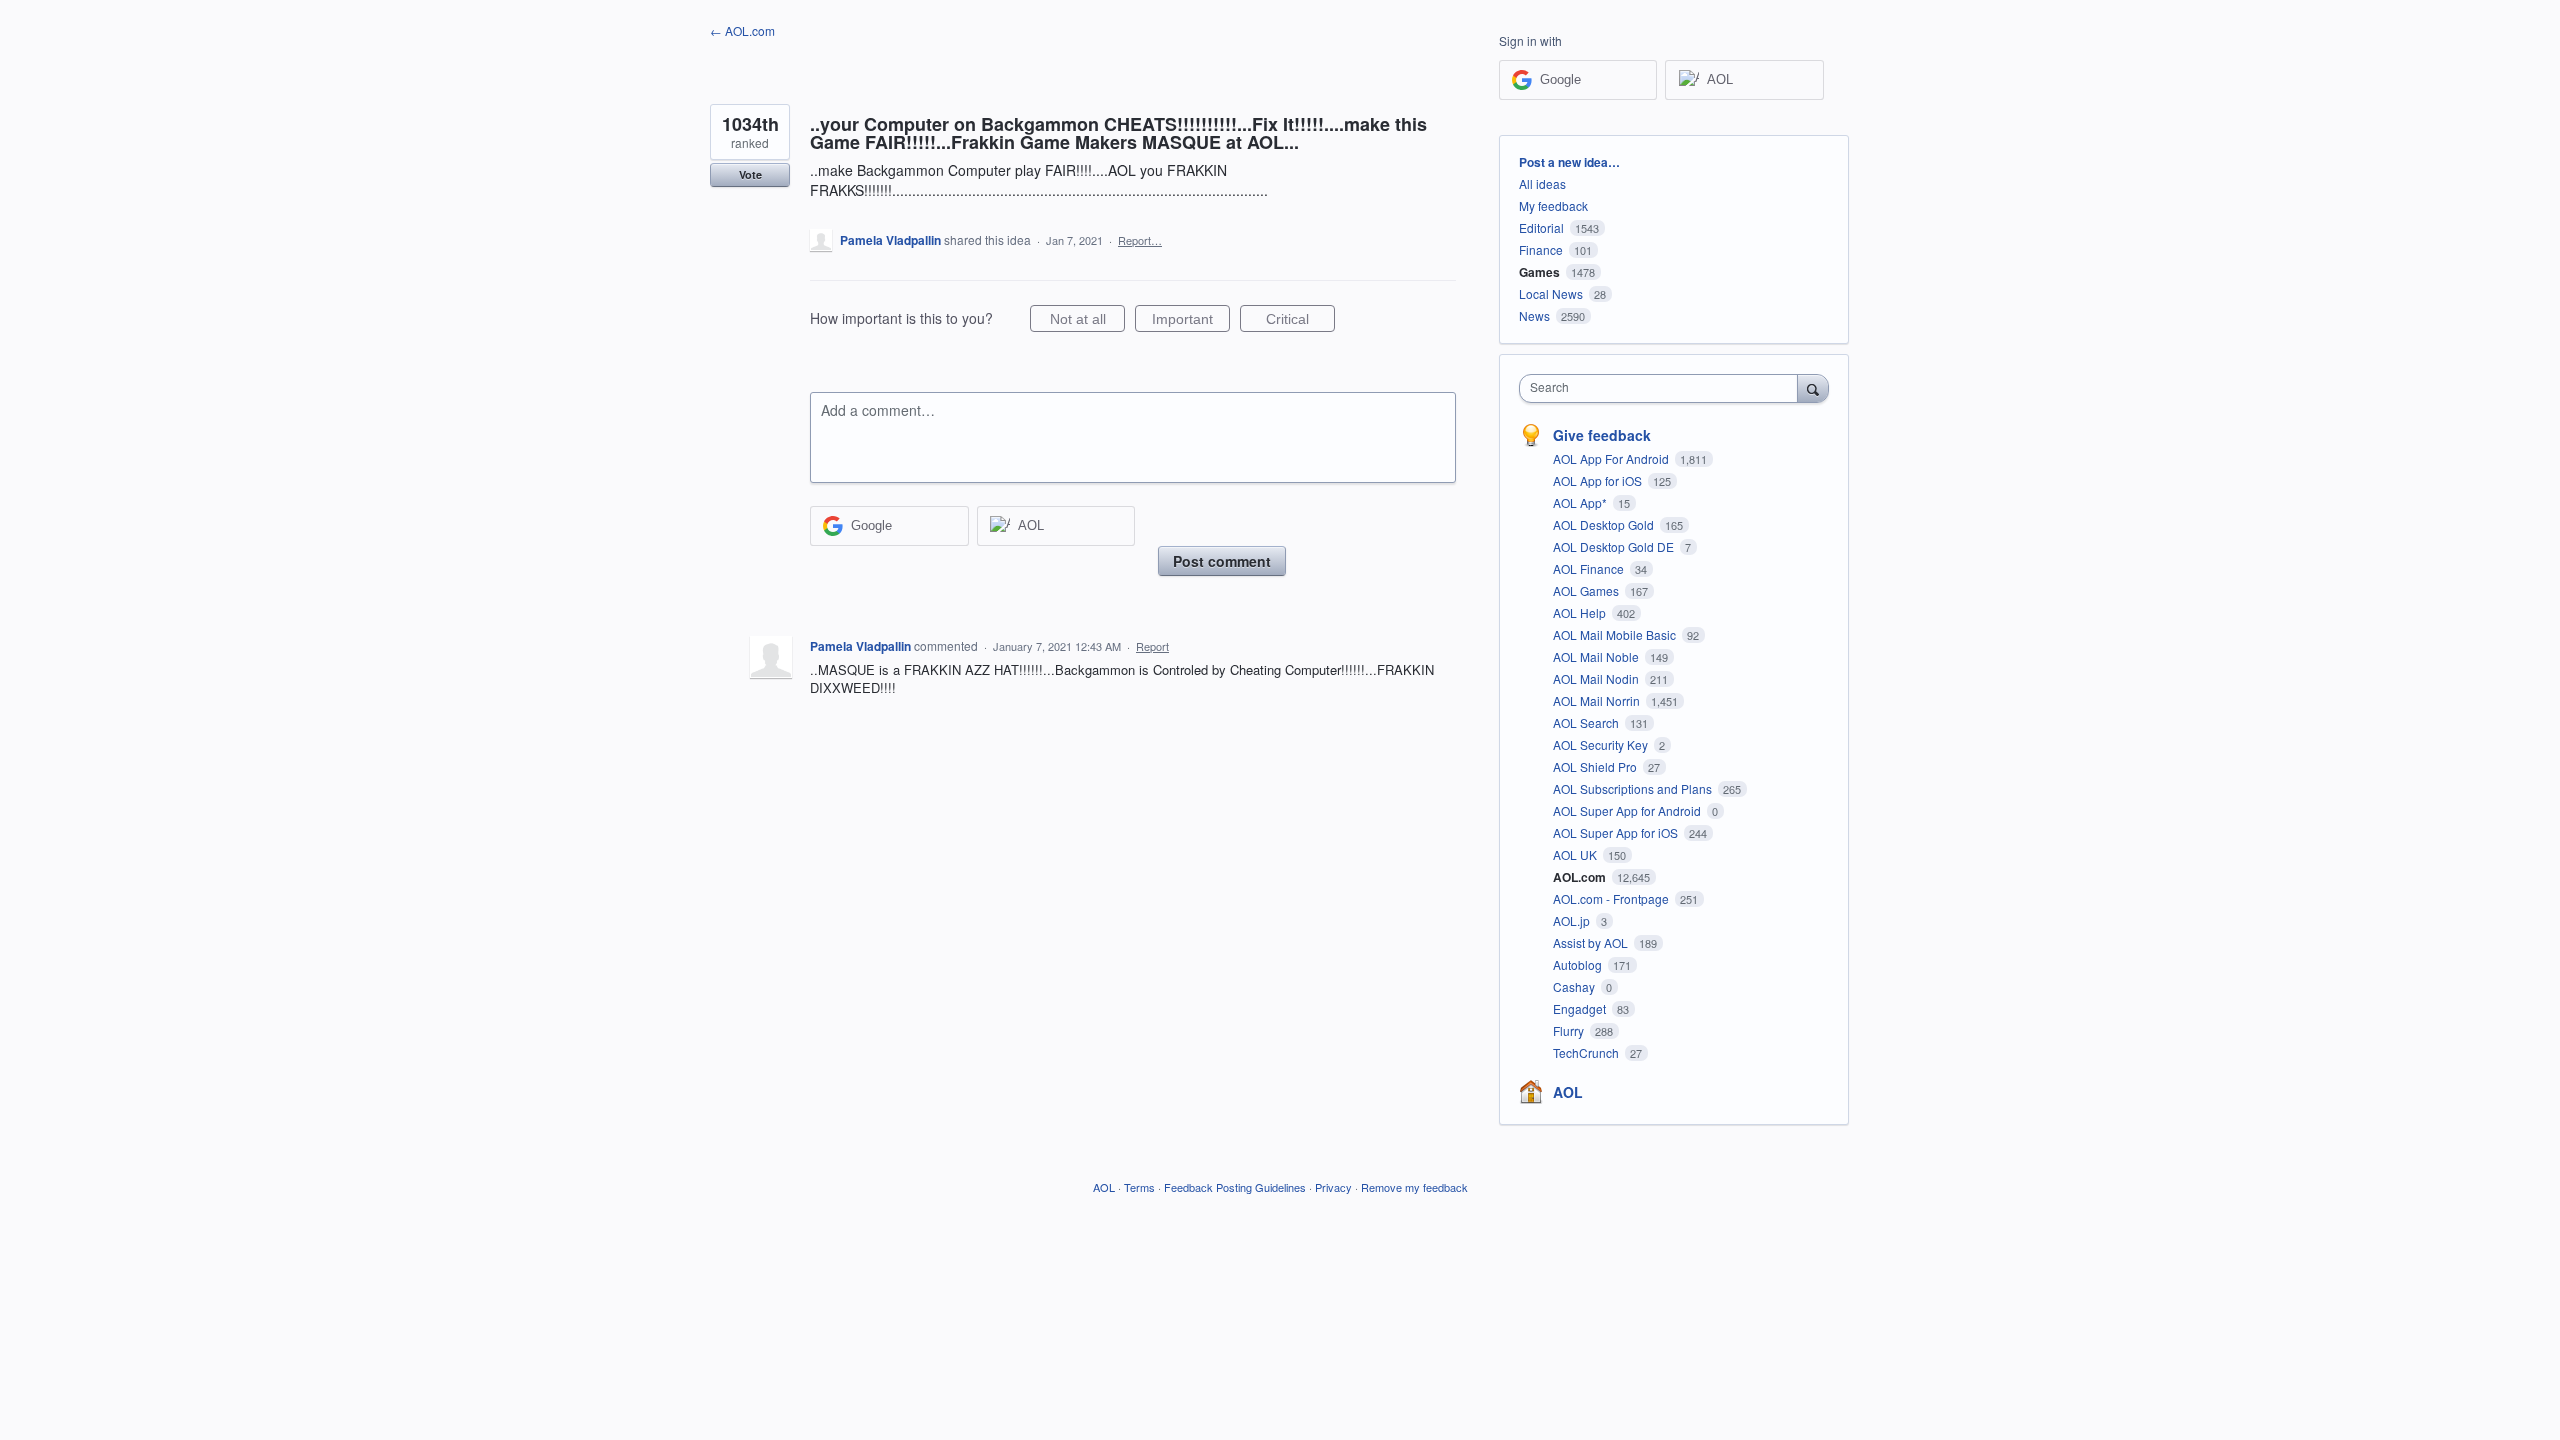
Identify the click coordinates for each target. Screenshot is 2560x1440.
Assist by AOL (1592, 942)
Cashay (1575, 986)
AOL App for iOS (1599, 480)
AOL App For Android (1612, 458)
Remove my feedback (1414, 1187)
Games (1539, 272)
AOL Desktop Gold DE (1615, 546)
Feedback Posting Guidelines (1235, 1187)
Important (1191, 321)
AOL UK (1576, 854)
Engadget (1581, 1008)
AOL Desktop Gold (1605, 524)
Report (1152, 646)
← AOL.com (742, 30)
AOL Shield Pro (1596, 766)
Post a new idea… (1569, 162)
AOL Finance (1590, 568)
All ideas (1542, 183)
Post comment (1222, 561)
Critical (1300, 321)
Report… (1140, 240)
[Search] (1813, 388)
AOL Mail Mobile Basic (1616, 634)
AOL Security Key (1602, 744)
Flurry (1570, 1030)
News (1534, 315)
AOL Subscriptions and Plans (1634, 788)
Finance (1541, 249)
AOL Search (1587, 722)
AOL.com (1581, 877)
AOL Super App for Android (1628, 810)
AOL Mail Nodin (1597, 678)
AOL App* (1581, 502)
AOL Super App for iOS (1617, 832)
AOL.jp (1573, 920)
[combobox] (1663, 388)
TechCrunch (1587, 1052)
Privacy (1333, 1187)
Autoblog (1579, 964)
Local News (1551, 293)
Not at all (1087, 321)
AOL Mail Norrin (1598, 700)
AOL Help (1581, 612)
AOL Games (1587, 590)
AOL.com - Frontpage (1612, 898)
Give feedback (1602, 435)
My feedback (1553, 205)
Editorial (1541, 227)
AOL (1568, 1092)
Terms (1139, 1187)
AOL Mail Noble (1597, 656)
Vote (750, 174)
